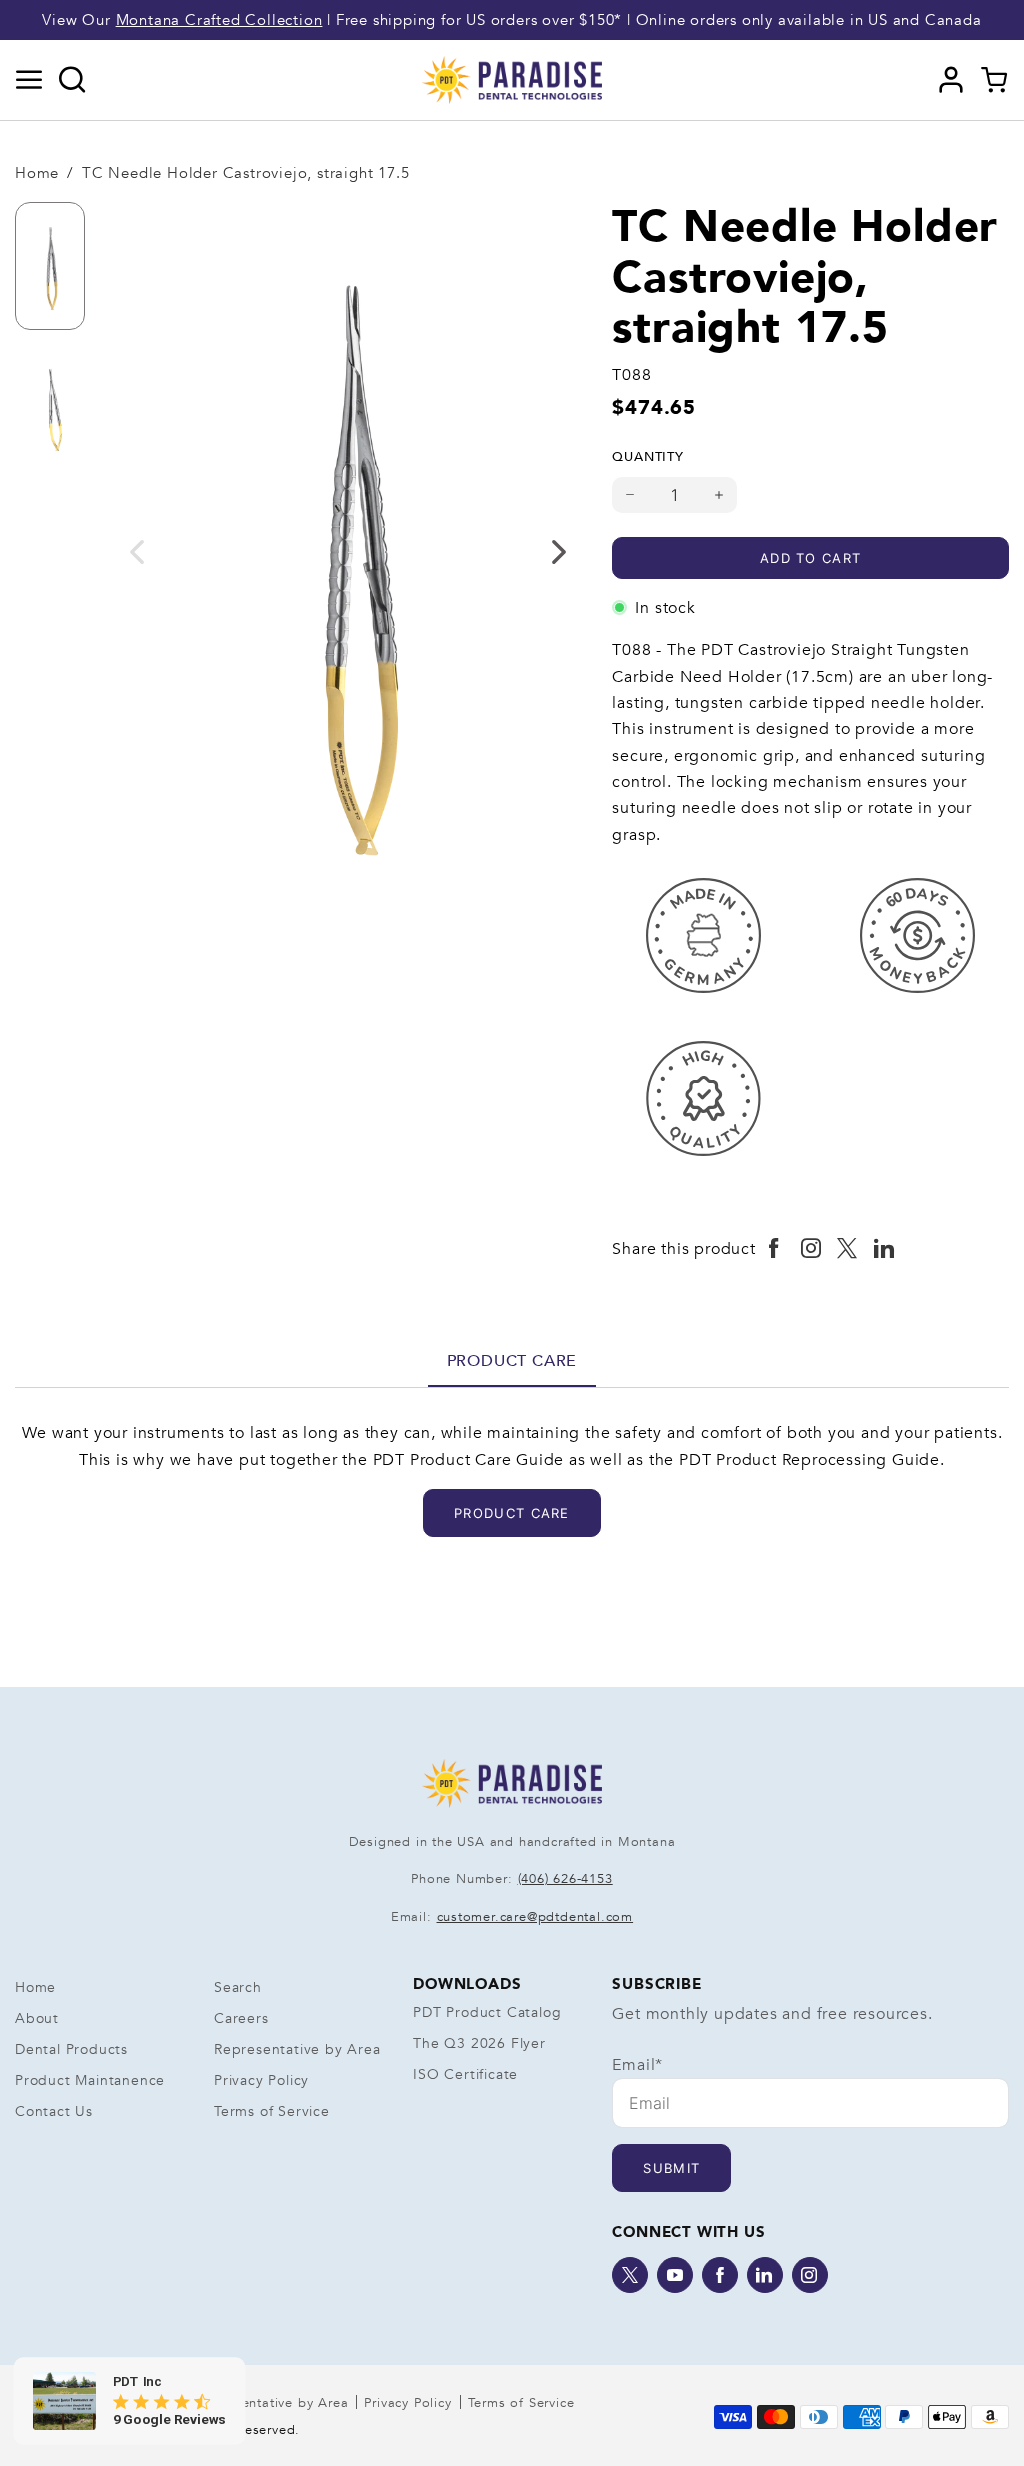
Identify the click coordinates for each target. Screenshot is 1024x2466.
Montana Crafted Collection (219, 20)
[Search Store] (72, 80)
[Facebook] (720, 2275)
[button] (29, 80)
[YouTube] (675, 2275)
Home (37, 173)
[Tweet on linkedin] (884, 1249)
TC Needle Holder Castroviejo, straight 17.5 (245, 173)
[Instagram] (810, 2275)
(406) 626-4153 (565, 1879)
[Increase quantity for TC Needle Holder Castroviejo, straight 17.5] (719, 495)
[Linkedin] (765, 2275)
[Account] (951, 80)
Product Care (512, 1361)
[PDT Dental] (512, 79)
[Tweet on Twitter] (847, 1249)
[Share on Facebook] (774, 1249)
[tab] (512, 1361)
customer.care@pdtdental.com (535, 1917)
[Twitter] (630, 2275)
